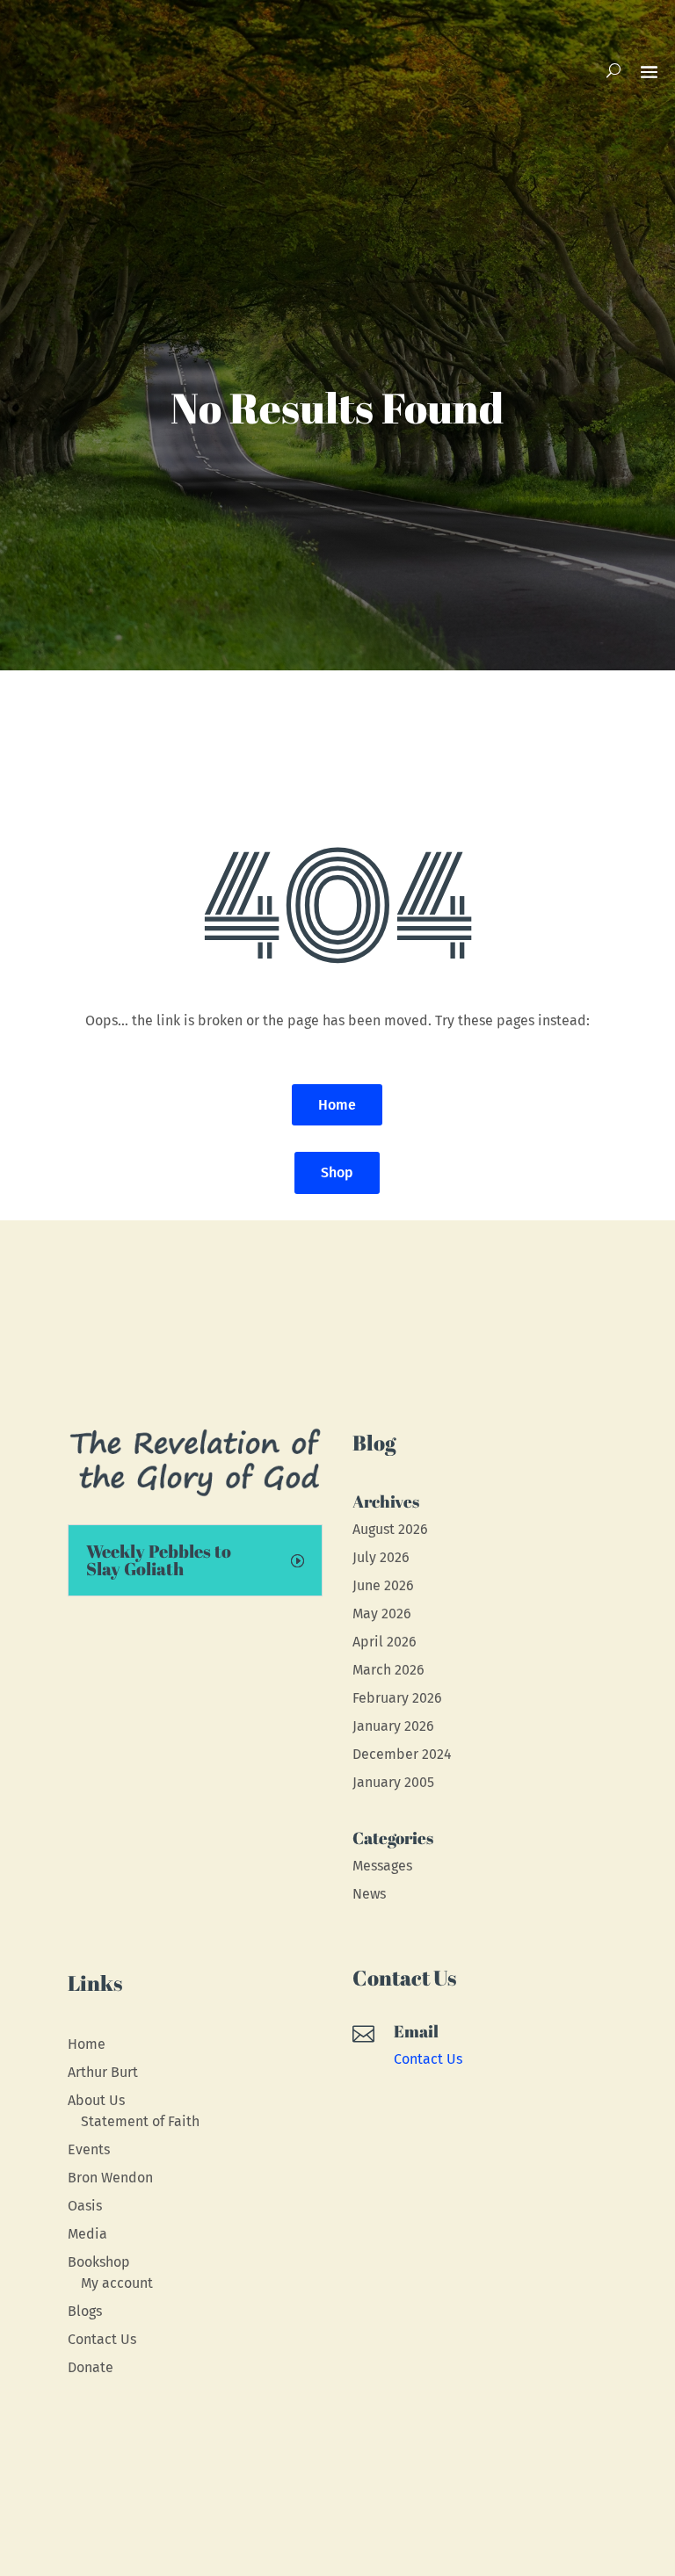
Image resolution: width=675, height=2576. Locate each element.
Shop (337, 1172)
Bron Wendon (110, 2178)
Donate (91, 2367)
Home (337, 1105)
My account (117, 2283)
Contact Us (102, 2339)
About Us (96, 2100)
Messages (382, 1866)
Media (87, 2234)
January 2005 (393, 1782)
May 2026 (382, 1614)
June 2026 (383, 1585)
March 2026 (388, 1670)
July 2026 (381, 1557)
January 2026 (393, 1726)
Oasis (85, 2206)
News (369, 1894)
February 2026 (397, 1698)
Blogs (85, 2311)
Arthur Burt (103, 2072)
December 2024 (402, 1754)
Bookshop (99, 2262)
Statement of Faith (140, 2121)
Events (89, 2149)
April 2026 (385, 1642)
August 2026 (390, 1529)
